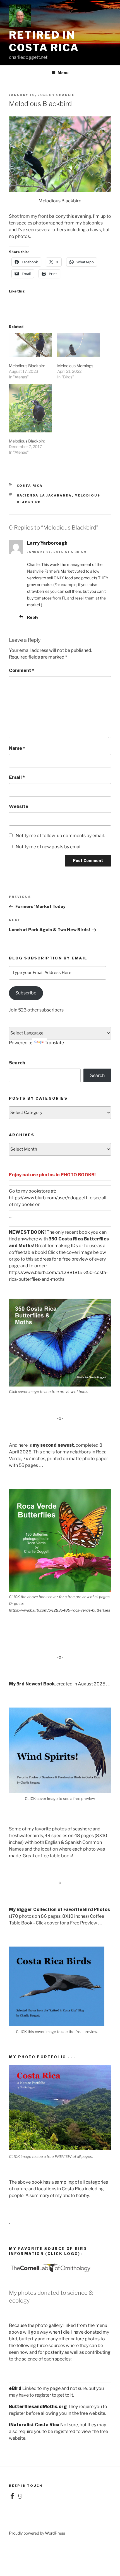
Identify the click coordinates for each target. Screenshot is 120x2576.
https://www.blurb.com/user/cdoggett (48, 1198)
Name (17, 748)
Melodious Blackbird (27, 366)
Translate (54, 1043)
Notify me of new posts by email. (49, 847)
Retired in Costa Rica (44, 41)
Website (19, 806)
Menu (63, 73)
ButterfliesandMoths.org (38, 2407)
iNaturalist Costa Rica (34, 2425)
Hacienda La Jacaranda (44, 495)
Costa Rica (30, 486)
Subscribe (26, 993)
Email (17, 777)
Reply (33, 617)
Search (17, 1063)
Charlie (65, 95)
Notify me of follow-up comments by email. (60, 836)
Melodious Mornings (75, 366)
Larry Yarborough (47, 543)
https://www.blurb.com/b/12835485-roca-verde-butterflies (60, 1610)
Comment (22, 670)
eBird (15, 2388)
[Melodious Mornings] (79, 345)
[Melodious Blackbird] (30, 345)
